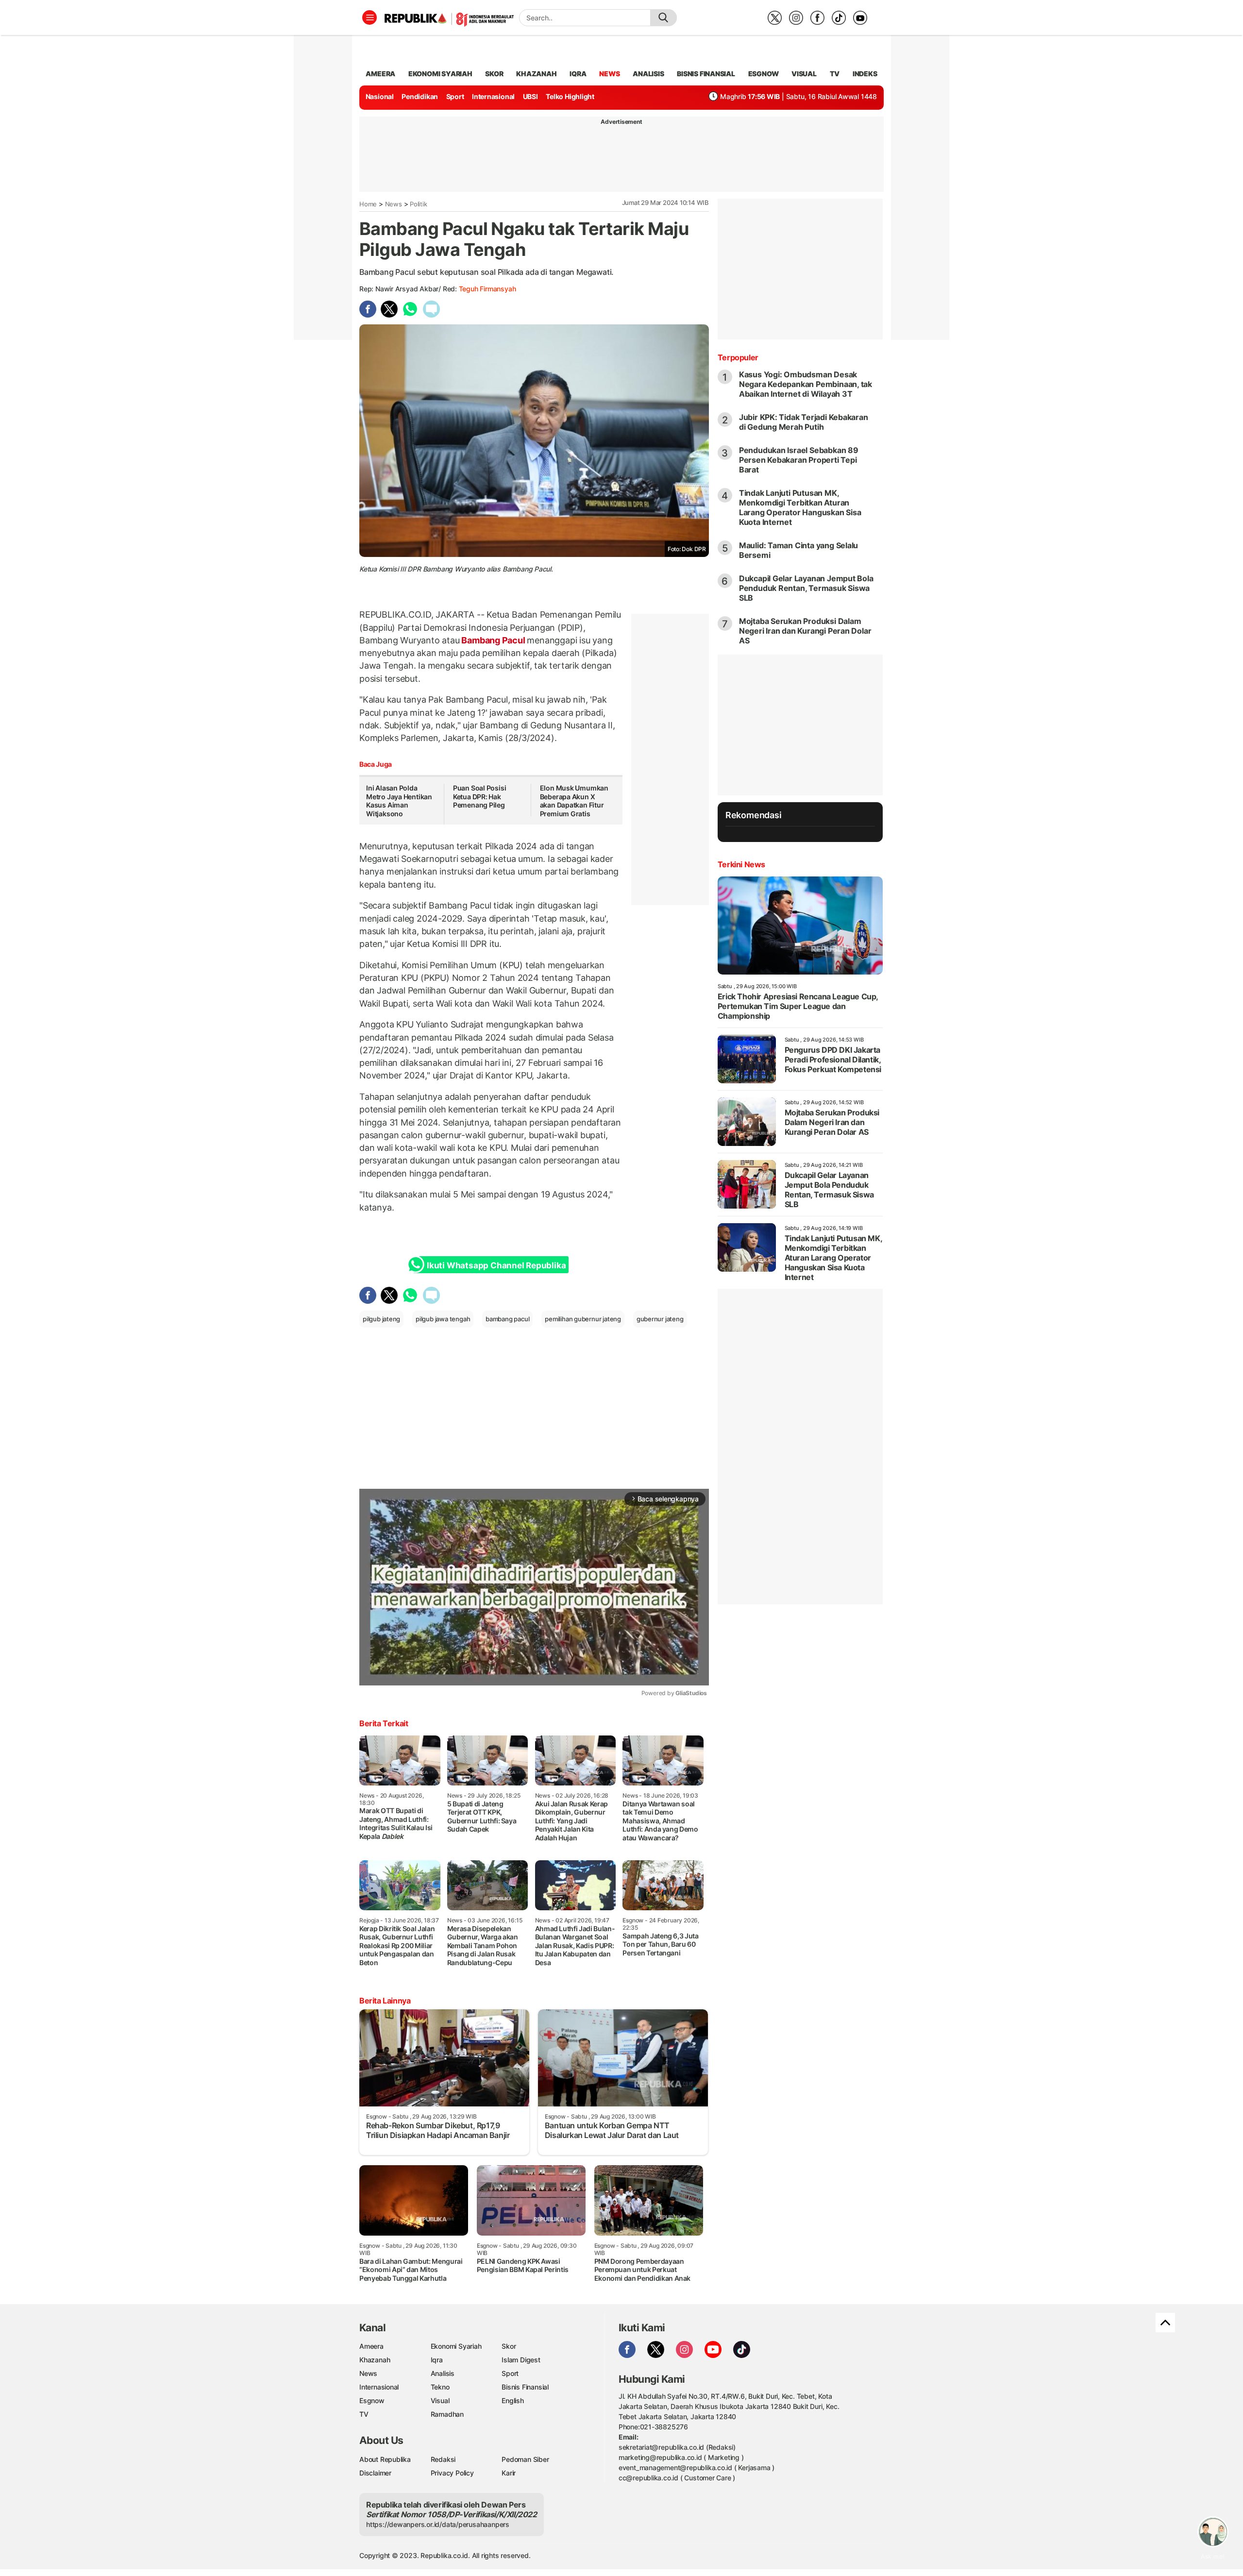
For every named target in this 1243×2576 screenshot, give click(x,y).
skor (494, 74)
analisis (648, 74)
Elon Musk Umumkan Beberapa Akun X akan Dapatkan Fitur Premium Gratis (574, 801)
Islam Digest (521, 2360)
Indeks (865, 74)
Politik (419, 204)
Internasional (493, 96)
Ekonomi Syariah (440, 74)
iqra (578, 74)
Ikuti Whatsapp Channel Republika (496, 1265)
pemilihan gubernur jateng (583, 1319)
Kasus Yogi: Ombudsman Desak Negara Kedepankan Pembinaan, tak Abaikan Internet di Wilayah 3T (806, 384)
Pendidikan (420, 96)
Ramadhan (447, 2414)
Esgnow (372, 2400)
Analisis (443, 2373)
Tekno (440, 2387)
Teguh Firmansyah (487, 289)
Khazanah (375, 2360)
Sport (455, 96)
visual (804, 74)
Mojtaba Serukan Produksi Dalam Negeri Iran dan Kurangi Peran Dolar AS (805, 631)
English (513, 2400)
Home (368, 204)
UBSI (530, 96)
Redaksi (443, 2459)
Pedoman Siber (525, 2459)
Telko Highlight (570, 96)
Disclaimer (375, 2473)
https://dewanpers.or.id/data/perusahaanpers (438, 2524)
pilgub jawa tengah (443, 1319)
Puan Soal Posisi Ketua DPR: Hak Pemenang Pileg (480, 796)
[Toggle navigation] (370, 17)
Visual (440, 2400)
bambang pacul (507, 1319)
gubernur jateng (660, 1319)
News (394, 204)
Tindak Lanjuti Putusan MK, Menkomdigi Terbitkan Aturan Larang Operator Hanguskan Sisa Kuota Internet (800, 507)
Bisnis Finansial (706, 74)
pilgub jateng (381, 1319)
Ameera (371, 2346)
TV (835, 74)
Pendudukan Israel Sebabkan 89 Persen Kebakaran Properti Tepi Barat (799, 460)
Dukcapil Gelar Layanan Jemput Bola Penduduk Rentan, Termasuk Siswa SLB (806, 588)
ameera (380, 74)
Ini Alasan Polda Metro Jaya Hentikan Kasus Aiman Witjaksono (399, 801)
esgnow (764, 74)
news (609, 74)
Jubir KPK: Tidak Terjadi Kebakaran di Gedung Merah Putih (804, 422)
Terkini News (741, 864)
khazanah (536, 74)
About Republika (385, 2459)
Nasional (380, 96)
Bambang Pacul (494, 640)
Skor (509, 2346)
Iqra (437, 2360)
